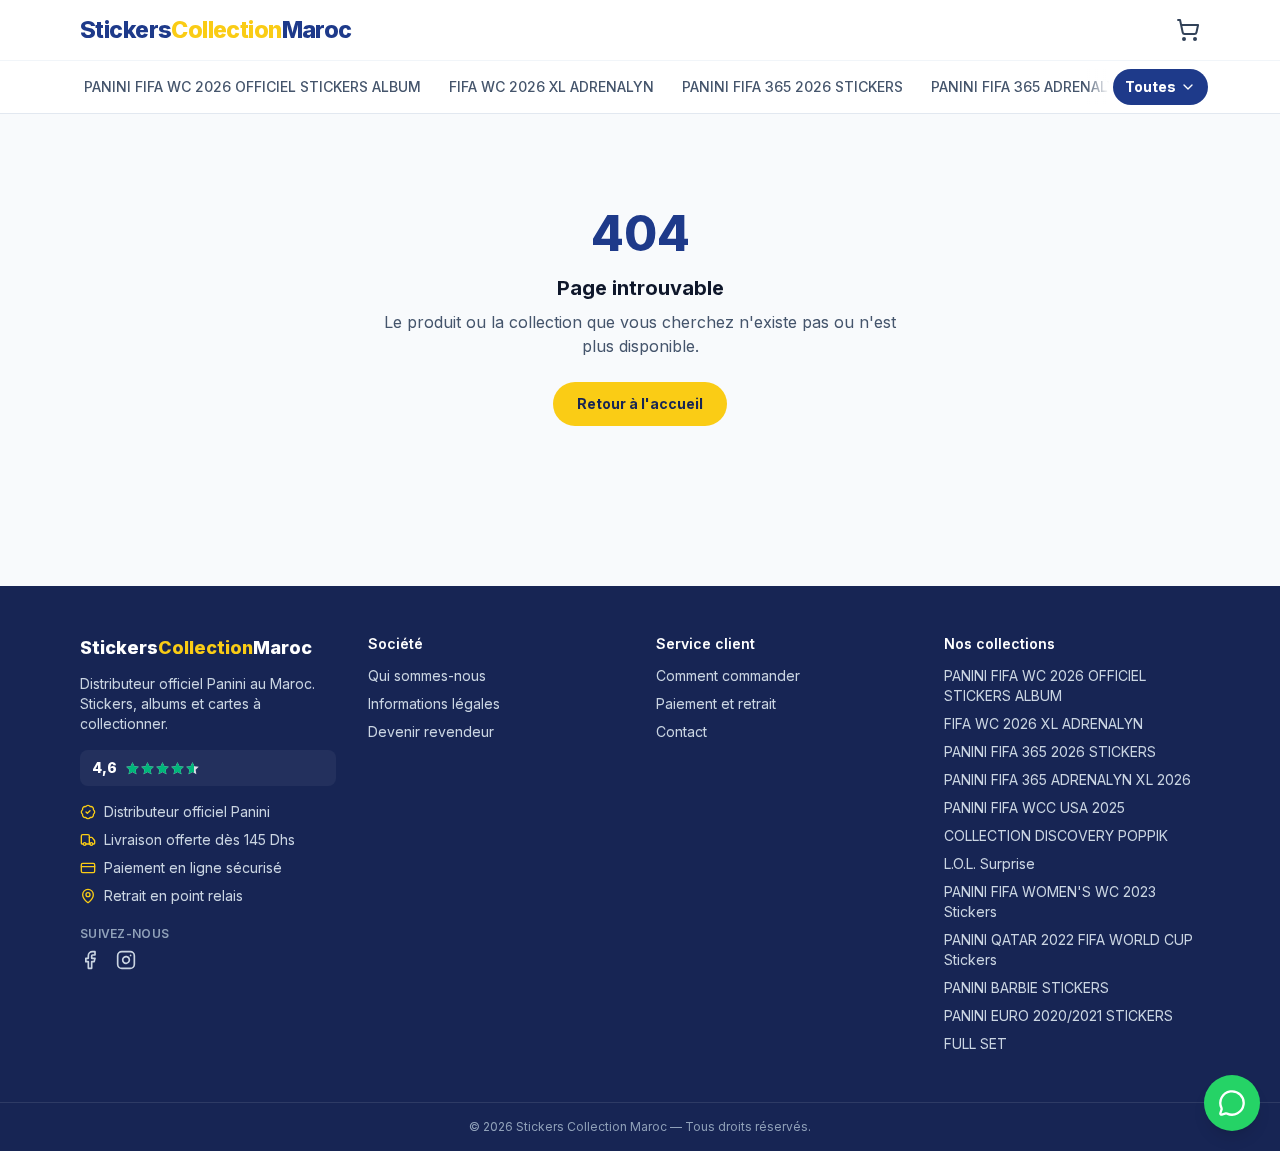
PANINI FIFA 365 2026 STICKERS (1050, 751)
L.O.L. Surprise (989, 863)
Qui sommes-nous (427, 675)
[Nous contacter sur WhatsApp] (1232, 1103)
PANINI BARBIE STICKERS (1026, 987)
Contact (681, 731)
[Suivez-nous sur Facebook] (90, 960)
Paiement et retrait (716, 703)
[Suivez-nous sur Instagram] (126, 960)
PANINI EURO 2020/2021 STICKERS (1058, 1015)
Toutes (1150, 86)
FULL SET (975, 1043)
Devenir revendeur (431, 731)
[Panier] (1188, 30)
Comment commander (728, 675)
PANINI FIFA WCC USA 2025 (1034, 807)
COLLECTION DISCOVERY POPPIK (1056, 835)
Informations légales (434, 703)
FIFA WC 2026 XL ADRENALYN (1043, 723)
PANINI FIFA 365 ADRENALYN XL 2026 (1067, 779)
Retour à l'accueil (640, 403)
